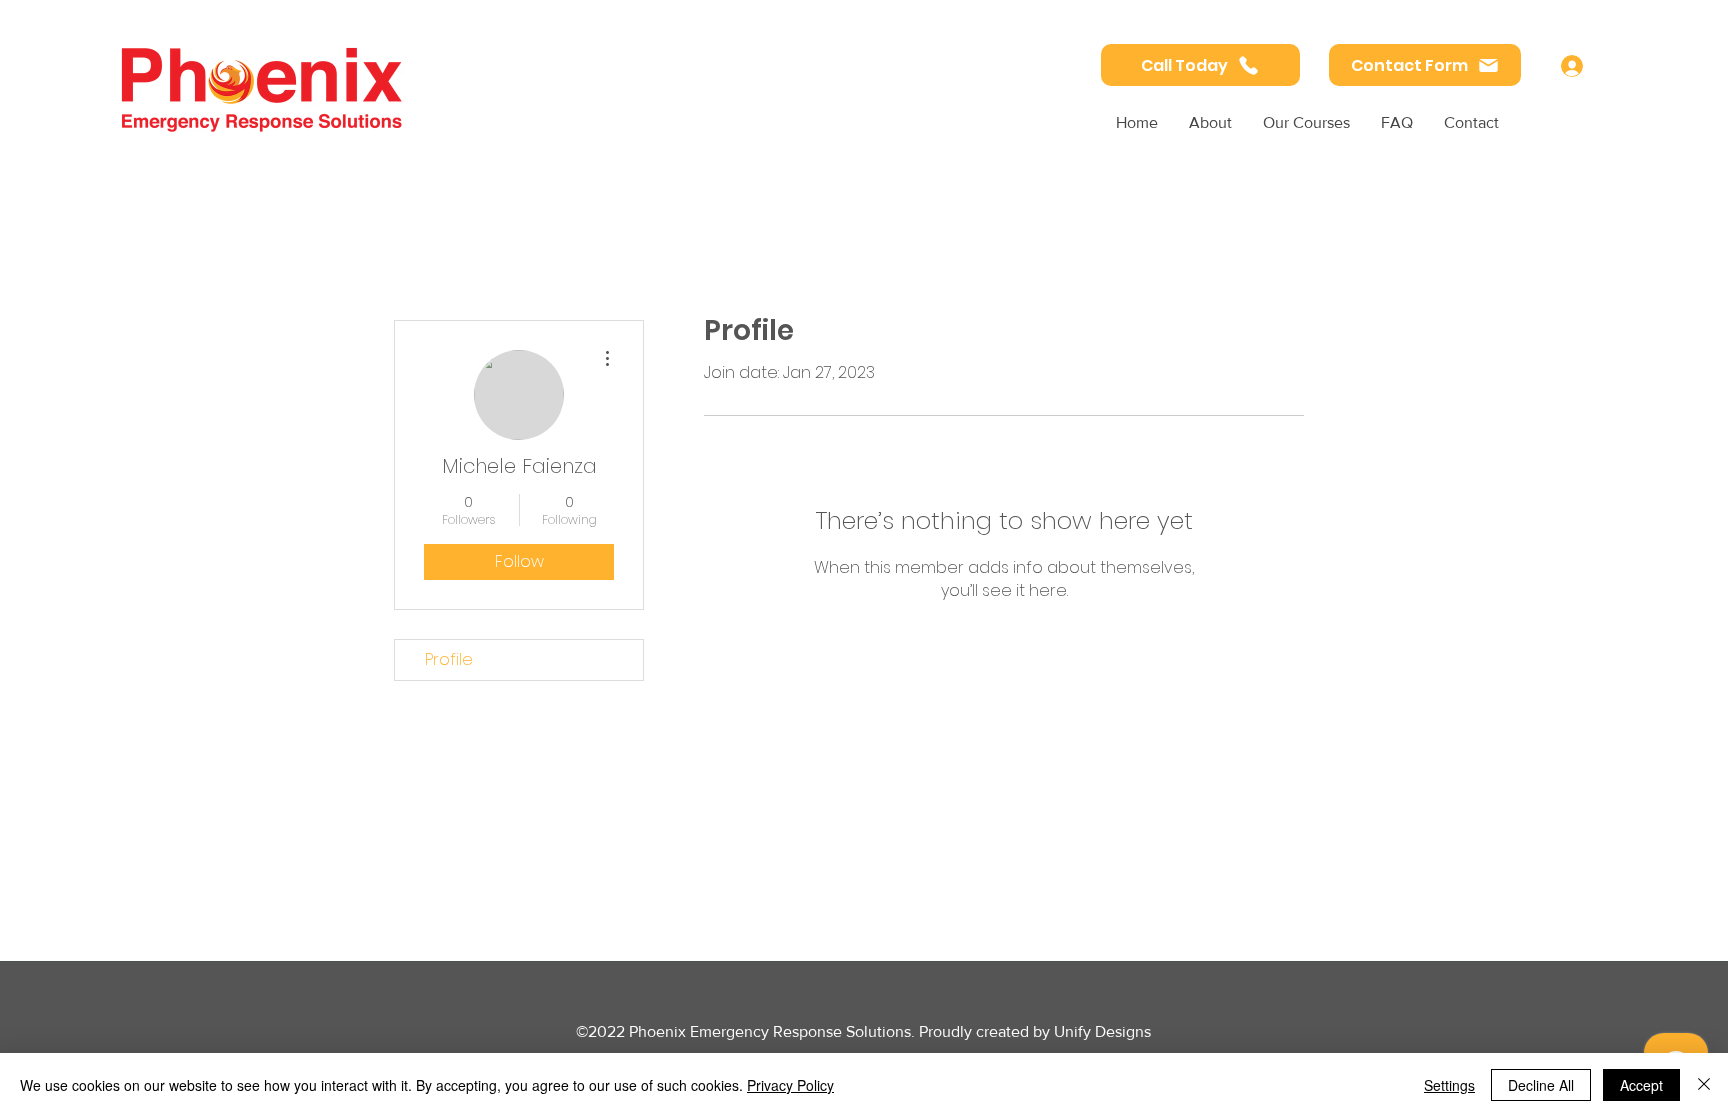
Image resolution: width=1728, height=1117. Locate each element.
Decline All (1541, 1085)
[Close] (1704, 1085)
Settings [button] (1449, 1085)
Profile (449, 659)
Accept (1641, 1085)
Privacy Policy (790, 1085)
